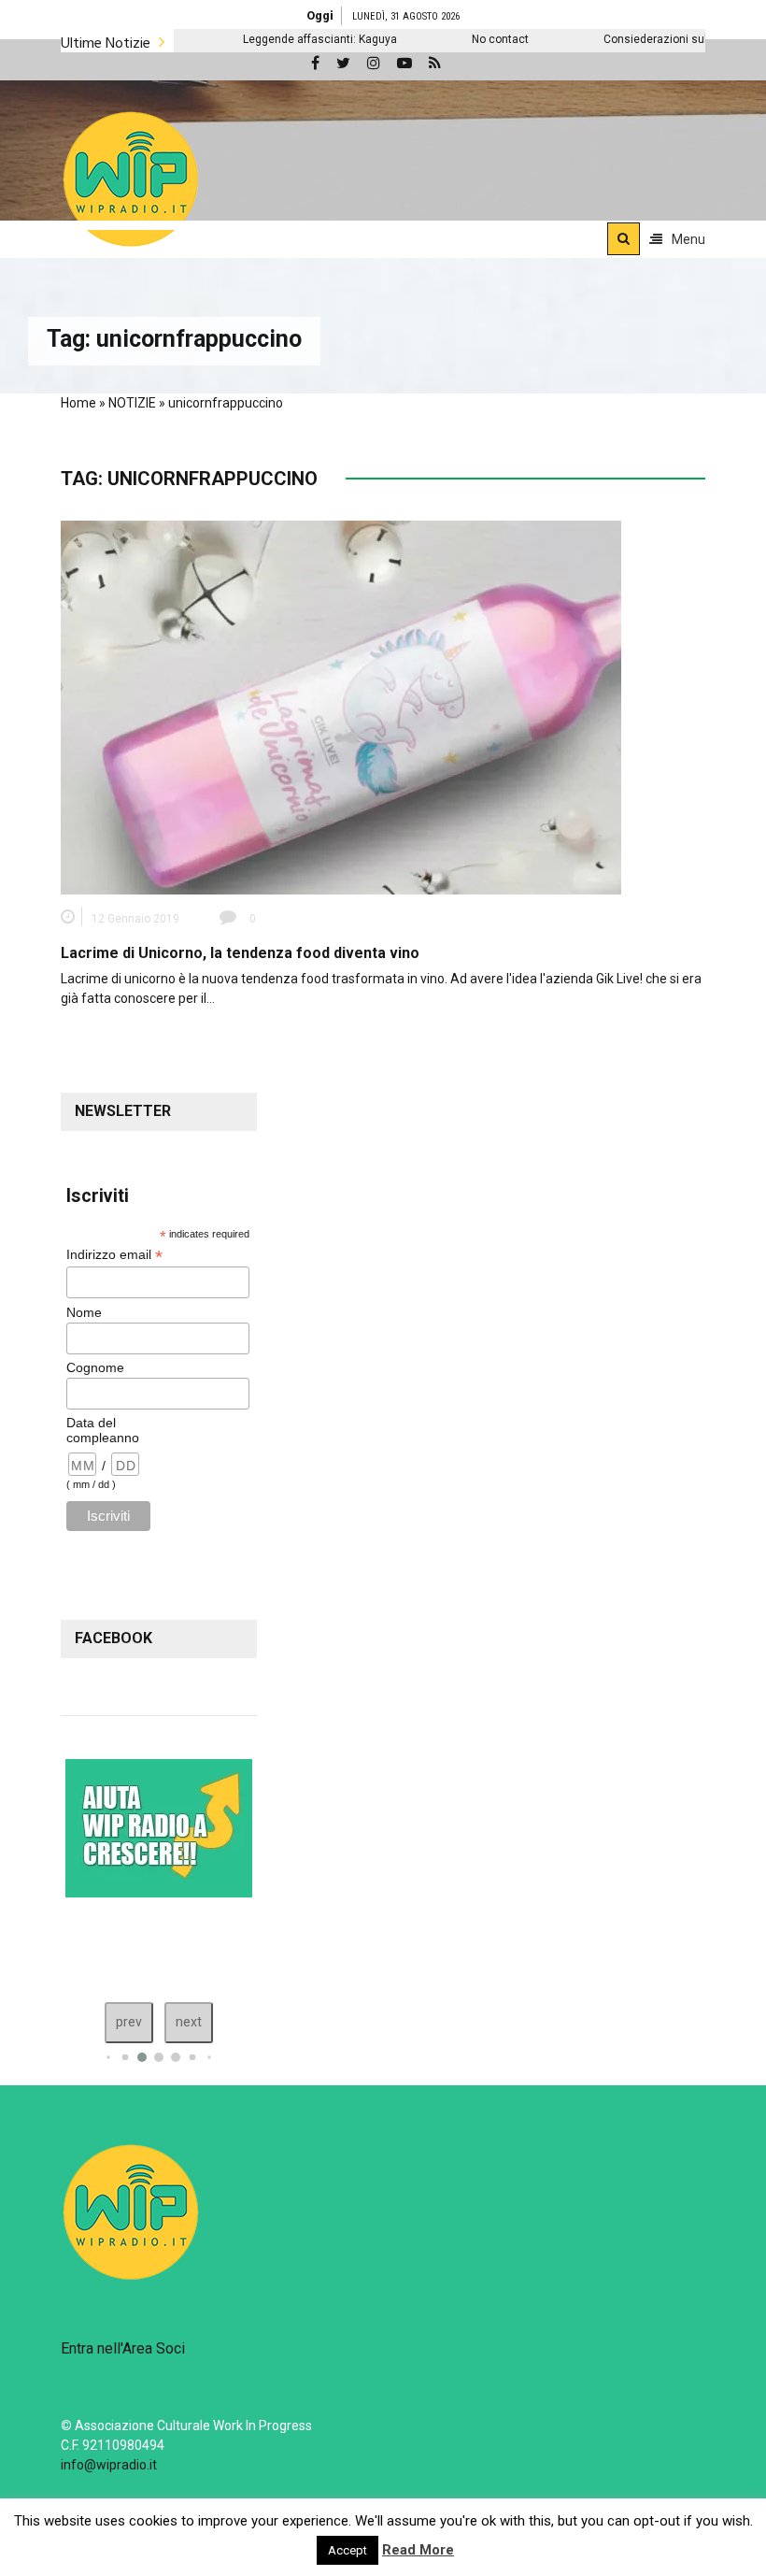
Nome (84, 1312)
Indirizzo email (114, 1255)
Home (78, 403)
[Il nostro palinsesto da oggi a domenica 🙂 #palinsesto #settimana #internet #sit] (106, 1945)
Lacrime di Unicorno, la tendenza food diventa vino (240, 953)
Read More (418, 2550)
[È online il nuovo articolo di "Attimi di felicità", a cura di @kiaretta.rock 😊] (184, 1945)
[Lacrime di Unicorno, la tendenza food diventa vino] (341, 707)
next (189, 2022)
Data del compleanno (103, 1430)
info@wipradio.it (109, 2465)
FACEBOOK (113, 1638)
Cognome (95, 1367)
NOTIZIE (132, 403)
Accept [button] (348, 2550)
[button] (131, 179)
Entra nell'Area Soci (123, 2348)
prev (129, 2022)
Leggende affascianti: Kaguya (249, 39)
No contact (429, 39)
